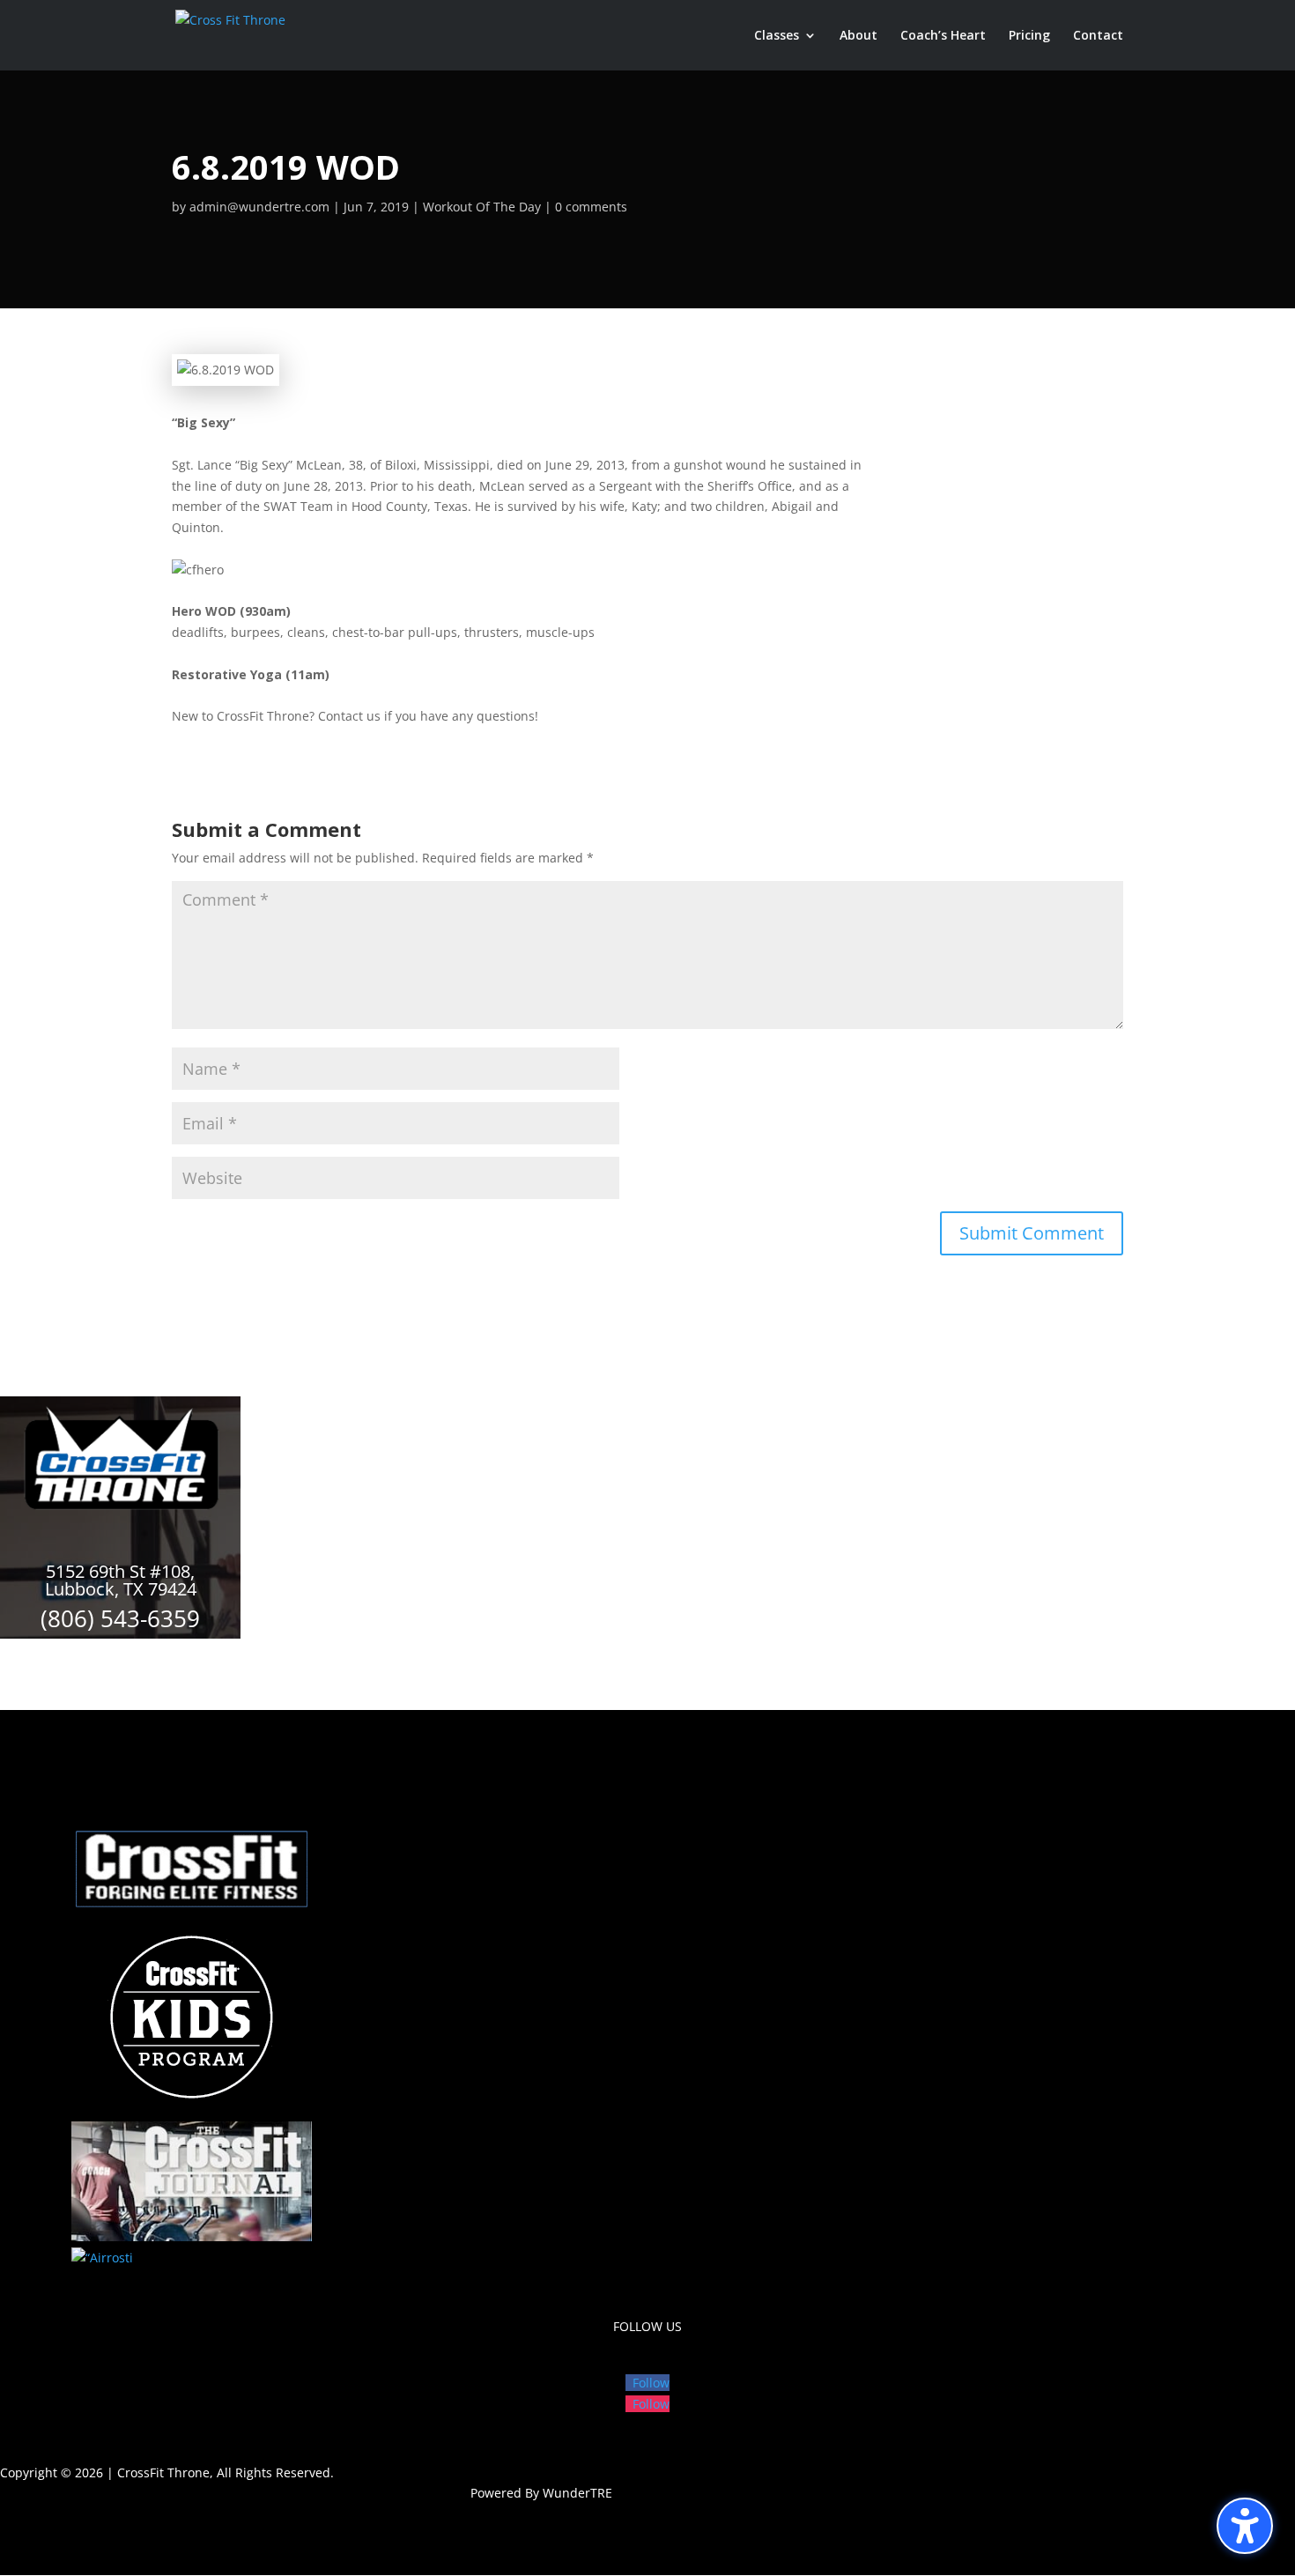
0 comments (591, 207)
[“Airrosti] (102, 2258)
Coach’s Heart (943, 36)
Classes (777, 36)
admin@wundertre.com (259, 207)
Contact (1098, 36)
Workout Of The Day (482, 207)
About (858, 36)
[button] (1245, 2526)
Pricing (1029, 36)
